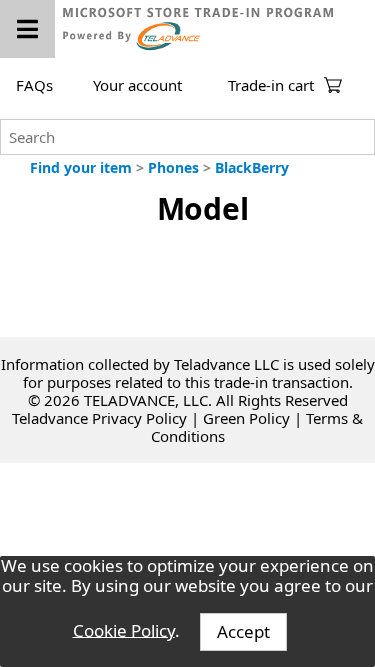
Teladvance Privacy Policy (99, 418)
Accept (243, 631)
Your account (137, 85)
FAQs (34, 85)
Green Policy (246, 418)
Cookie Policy (124, 629)
